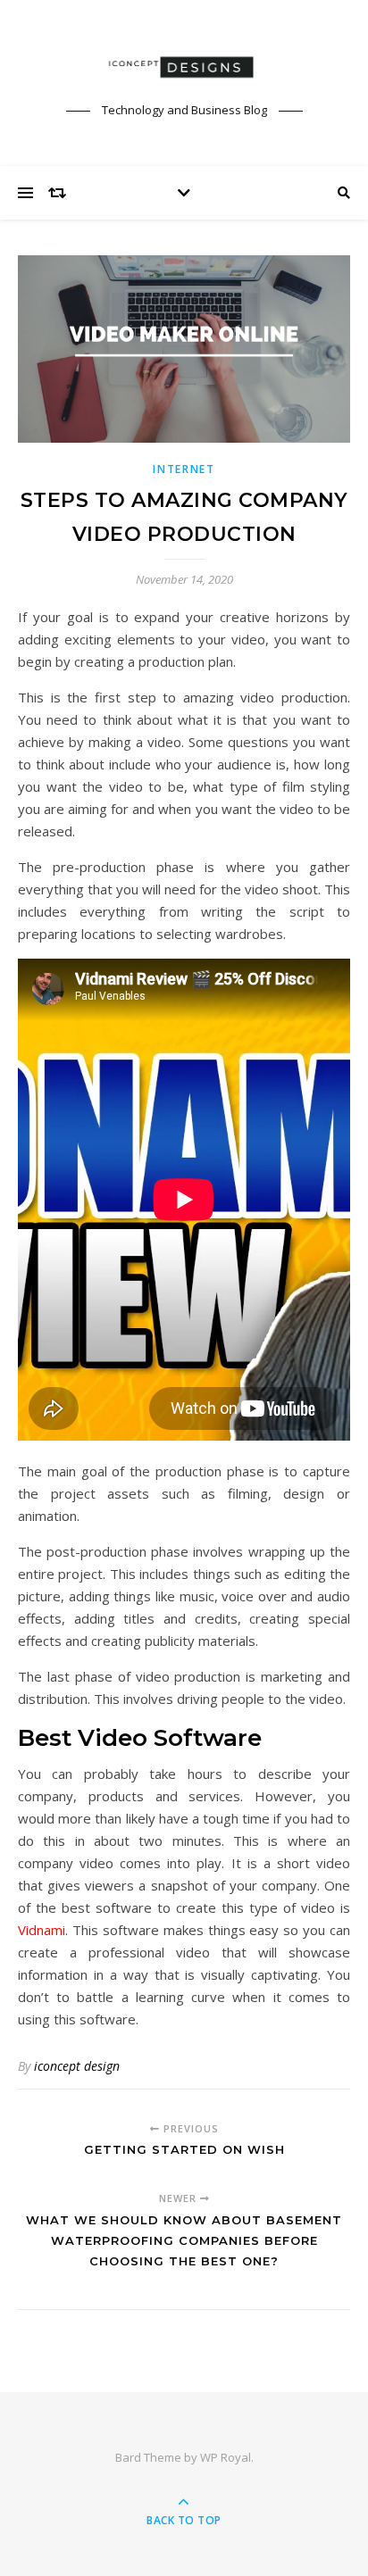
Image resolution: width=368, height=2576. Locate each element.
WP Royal (226, 2457)
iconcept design (77, 2066)
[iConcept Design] (184, 67)
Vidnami (42, 1930)
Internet (184, 469)
